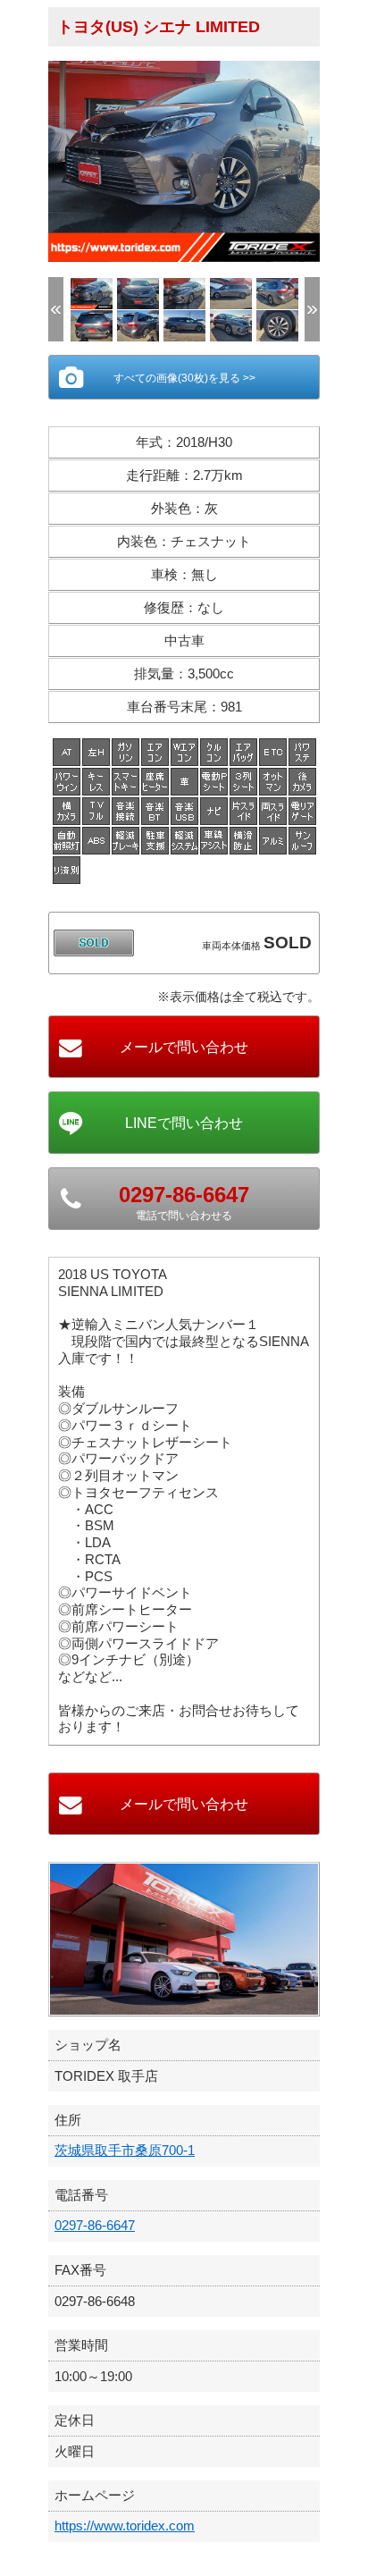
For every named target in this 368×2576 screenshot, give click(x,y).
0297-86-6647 (95, 2225)
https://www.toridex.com (125, 2525)
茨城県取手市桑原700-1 (125, 2150)
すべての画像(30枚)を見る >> (184, 378)
